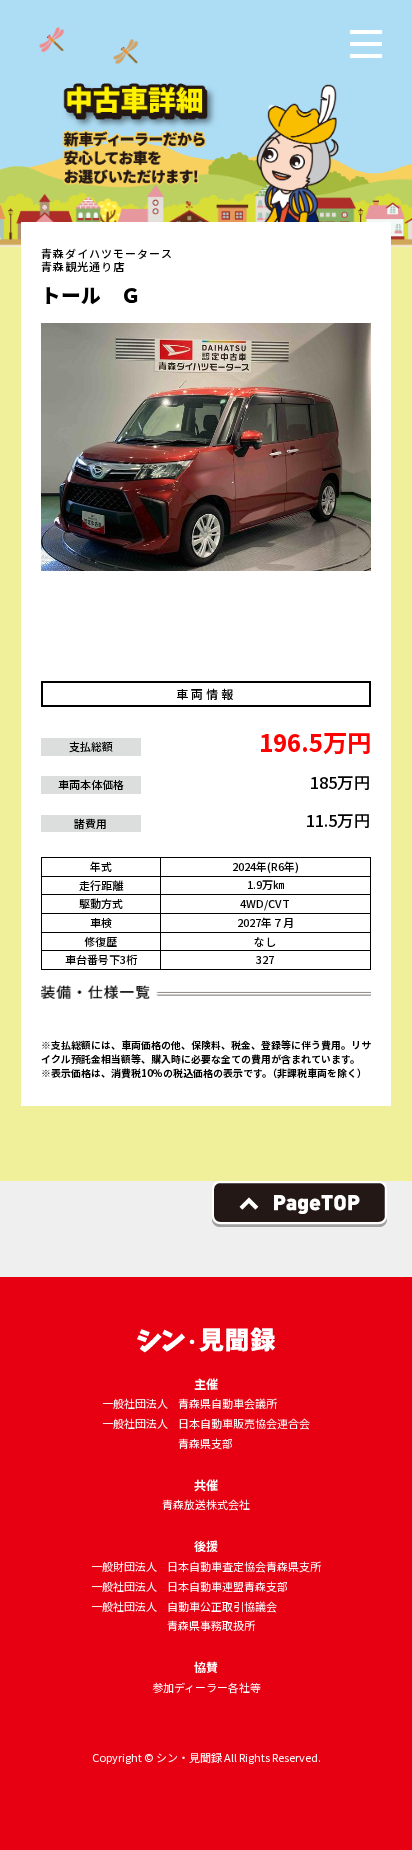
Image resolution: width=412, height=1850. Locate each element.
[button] (366, 44)
